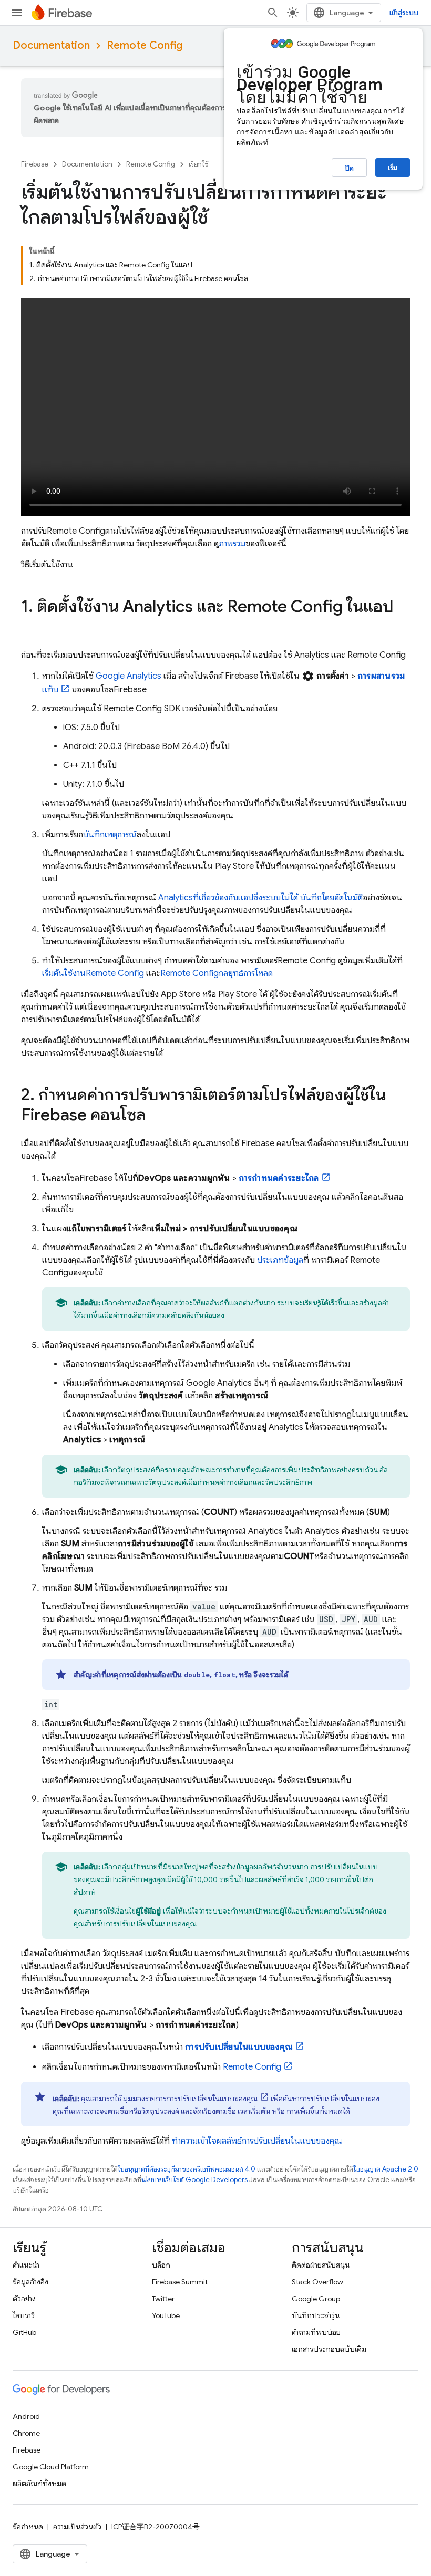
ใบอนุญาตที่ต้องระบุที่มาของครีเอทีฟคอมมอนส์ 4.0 (187, 2169)
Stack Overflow (317, 2282)
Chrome (26, 2433)
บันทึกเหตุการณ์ (110, 835)
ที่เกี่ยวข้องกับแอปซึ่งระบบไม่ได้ (229, 898)
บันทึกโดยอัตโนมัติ (331, 898)
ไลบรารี (24, 2315)
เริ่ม (393, 168)
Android (26, 2416)
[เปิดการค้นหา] (273, 13)
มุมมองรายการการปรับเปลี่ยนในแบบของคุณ (190, 2099)
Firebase (35, 164)
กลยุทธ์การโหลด (217, 973)
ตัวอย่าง (24, 2299)
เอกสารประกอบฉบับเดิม (329, 2349)
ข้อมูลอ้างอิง (30, 2282)
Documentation (51, 45)
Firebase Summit (180, 2282)
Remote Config (145, 45)
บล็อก (161, 2265)
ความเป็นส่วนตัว (77, 2527)
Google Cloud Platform (51, 2467)
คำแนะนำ (26, 2265)
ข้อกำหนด (28, 2527)
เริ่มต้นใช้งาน (93, 973)
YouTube (166, 2315)
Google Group (316, 2299)
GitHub (24, 2332)
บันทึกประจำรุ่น (316, 2315)
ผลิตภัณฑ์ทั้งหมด (39, 2484)
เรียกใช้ (199, 164)
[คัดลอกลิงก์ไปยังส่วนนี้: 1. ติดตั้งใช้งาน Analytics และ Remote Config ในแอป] (32, 628)
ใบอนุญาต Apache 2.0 (386, 2169)
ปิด (349, 168)
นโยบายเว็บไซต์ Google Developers (194, 2180)
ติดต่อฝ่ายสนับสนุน (321, 2265)
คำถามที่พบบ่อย (316, 2332)
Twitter (163, 2299)
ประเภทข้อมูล (280, 1260)
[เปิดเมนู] (17, 13)
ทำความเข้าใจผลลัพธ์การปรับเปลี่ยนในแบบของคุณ (257, 2141)
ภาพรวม (232, 544)
